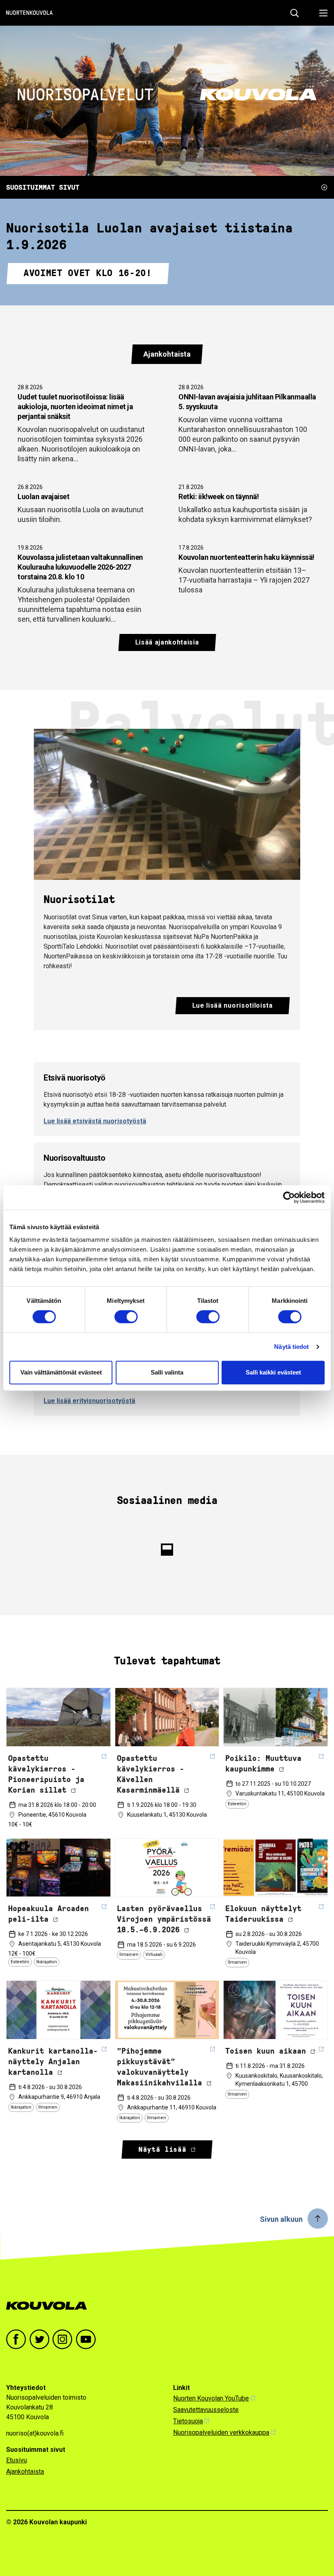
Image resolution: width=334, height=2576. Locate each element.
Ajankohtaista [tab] (167, 354)
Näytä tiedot (291, 1347)
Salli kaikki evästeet (273, 1372)
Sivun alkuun (281, 2219)
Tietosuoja (188, 2421)
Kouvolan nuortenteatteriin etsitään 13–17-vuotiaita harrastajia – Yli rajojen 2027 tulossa (246, 569)
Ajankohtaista (25, 2472)
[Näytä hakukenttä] (294, 13)
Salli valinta (167, 1372)
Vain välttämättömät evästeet (61, 1372)
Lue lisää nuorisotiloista (233, 1005)
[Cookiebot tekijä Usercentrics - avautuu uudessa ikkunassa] (289, 1197)
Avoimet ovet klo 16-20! (88, 273)
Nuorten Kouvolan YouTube (211, 2398)
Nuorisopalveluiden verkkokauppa (221, 2432)
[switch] (126, 1317)
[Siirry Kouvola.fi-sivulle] (50, 2306)
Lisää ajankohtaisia (167, 642)
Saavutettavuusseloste (206, 2410)
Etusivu (16, 2460)
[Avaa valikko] (321, 13)
